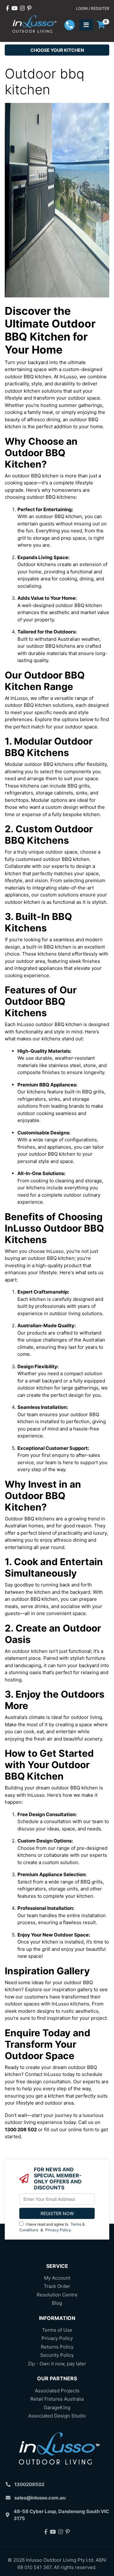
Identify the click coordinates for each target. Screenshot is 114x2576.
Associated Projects (57, 2391)
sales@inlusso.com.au (40, 2498)
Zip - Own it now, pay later (57, 2364)
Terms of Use (57, 2330)
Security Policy (57, 2355)
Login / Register (93, 8)
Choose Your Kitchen (57, 50)
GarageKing (57, 2407)
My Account (57, 2278)
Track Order (57, 2286)
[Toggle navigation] (86, 25)
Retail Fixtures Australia (57, 2399)
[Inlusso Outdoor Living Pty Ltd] (33, 25)
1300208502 (29, 2484)
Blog (57, 2303)
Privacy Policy (58, 2230)
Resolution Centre (57, 2295)
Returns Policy (57, 2347)
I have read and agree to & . (52, 2227)
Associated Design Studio (57, 2416)
